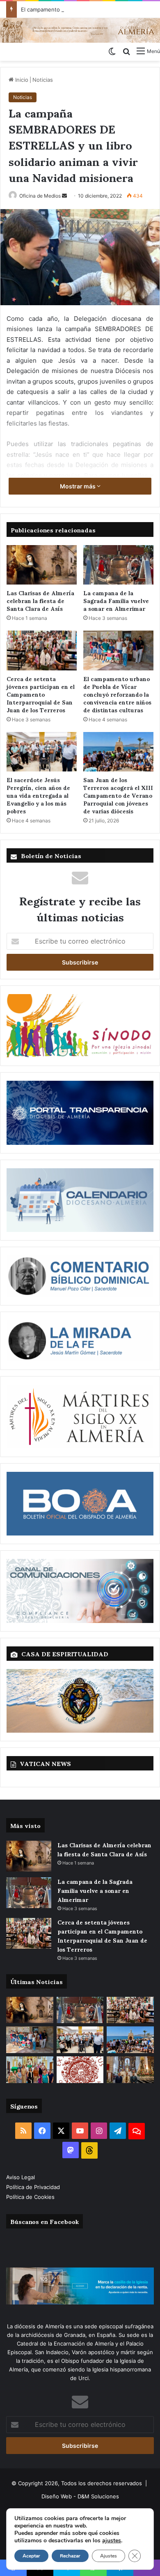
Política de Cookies (30, 2197)
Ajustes (109, 2556)
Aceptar (31, 2556)
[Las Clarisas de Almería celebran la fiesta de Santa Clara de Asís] (42, 565)
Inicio (21, 80)
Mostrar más (78, 486)
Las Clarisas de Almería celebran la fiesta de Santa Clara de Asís (40, 600)
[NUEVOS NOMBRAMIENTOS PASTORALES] (80, 2070)
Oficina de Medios (40, 196)
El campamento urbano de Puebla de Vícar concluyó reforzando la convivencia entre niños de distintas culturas (117, 694)
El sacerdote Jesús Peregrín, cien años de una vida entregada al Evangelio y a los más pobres (38, 795)
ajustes (112, 2541)
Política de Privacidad (34, 2187)
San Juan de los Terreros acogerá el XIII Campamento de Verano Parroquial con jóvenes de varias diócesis (118, 795)
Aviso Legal (21, 2177)
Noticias (43, 80)
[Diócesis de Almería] (80, 30)
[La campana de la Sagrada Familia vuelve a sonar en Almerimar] (118, 565)
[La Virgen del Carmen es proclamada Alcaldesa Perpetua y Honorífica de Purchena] (130, 2070)
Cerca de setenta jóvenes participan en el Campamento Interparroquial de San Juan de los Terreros (41, 694)
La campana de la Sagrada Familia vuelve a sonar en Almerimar (116, 600)
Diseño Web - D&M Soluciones (80, 2496)
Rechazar (70, 2556)
